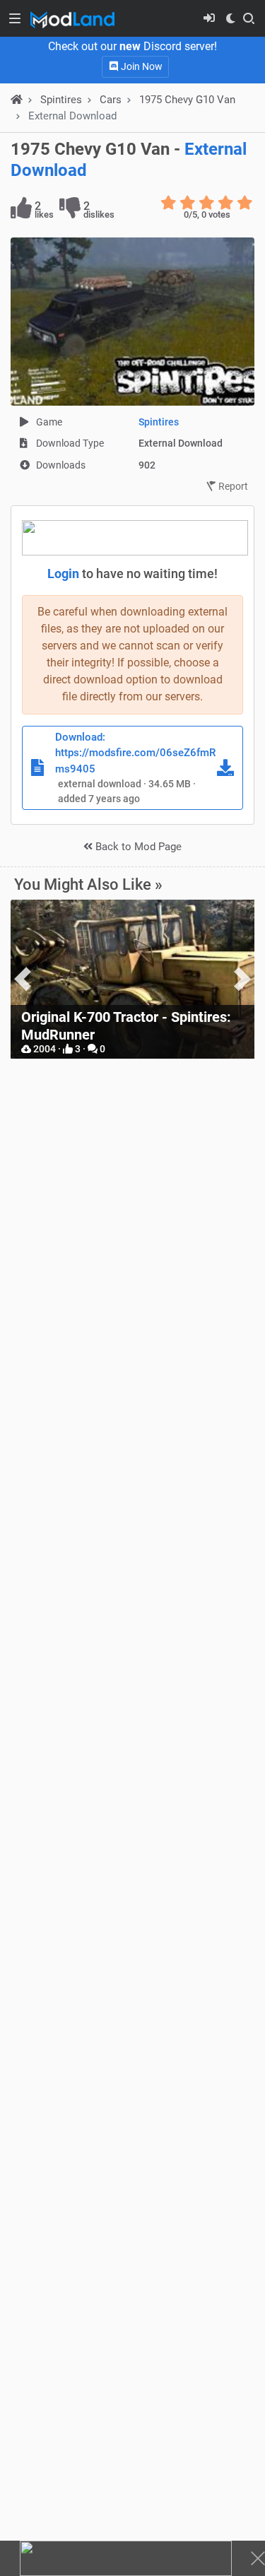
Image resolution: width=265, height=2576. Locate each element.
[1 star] (169, 203)
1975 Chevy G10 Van (187, 100)
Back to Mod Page (137, 847)
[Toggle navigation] (15, 18)
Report (232, 486)
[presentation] (23, 979)
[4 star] (226, 203)
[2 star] (188, 203)
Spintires (159, 422)
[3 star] (207, 203)
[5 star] (245, 203)
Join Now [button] (141, 66)
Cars (111, 100)
